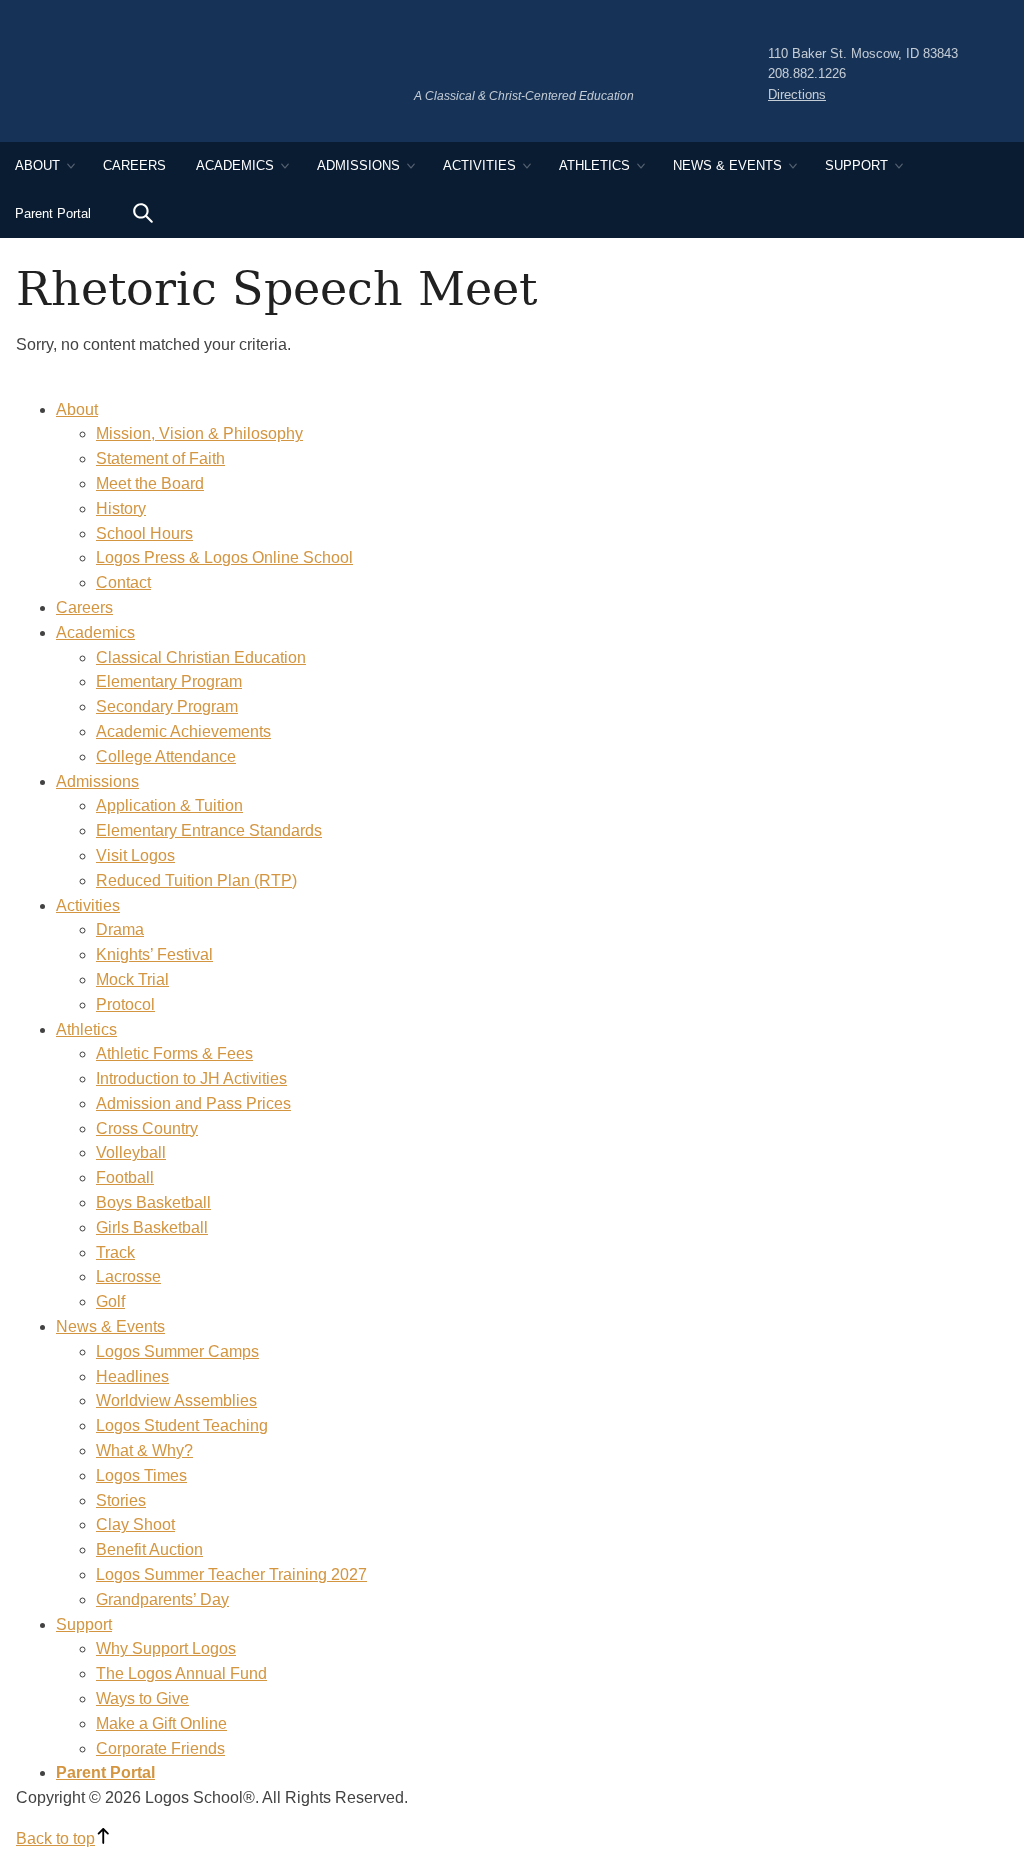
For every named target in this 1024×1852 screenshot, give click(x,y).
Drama (120, 929)
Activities (479, 165)
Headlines (132, 1376)
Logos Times (141, 1475)
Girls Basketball (152, 1227)
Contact (123, 582)
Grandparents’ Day (162, 1599)
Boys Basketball (153, 1202)
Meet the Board (150, 483)
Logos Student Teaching (182, 1425)
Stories (121, 1500)
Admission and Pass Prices (193, 1103)
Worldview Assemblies (176, 1400)
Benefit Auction (149, 1549)
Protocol (125, 1004)
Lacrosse (128, 1276)
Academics (235, 165)
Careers (134, 165)
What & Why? (144, 1450)
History (121, 508)
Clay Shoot (135, 1524)
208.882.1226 (807, 73)
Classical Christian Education (201, 657)
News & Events (727, 165)
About (37, 165)
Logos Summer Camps (177, 1351)
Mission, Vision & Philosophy (199, 433)
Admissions (358, 165)
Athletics (594, 165)
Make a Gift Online (161, 1723)
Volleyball (131, 1152)
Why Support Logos (166, 1648)
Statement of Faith (160, 458)
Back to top (55, 1838)
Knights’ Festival (154, 954)
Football (125, 1177)
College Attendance (166, 756)
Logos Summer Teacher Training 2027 (231, 1574)
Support (856, 165)
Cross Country (147, 1128)
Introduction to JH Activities (191, 1078)
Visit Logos (135, 855)
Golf (110, 1301)
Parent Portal (53, 213)
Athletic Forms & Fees (174, 1053)
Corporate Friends (160, 1748)
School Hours (144, 533)
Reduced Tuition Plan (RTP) (196, 880)
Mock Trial (132, 979)
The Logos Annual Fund (181, 1673)
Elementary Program (169, 681)
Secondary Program (167, 706)
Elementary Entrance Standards (209, 830)
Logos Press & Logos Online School (224, 557)
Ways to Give (142, 1698)
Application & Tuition (169, 805)
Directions (797, 94)
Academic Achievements (183, 731)
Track (115, 1252)
